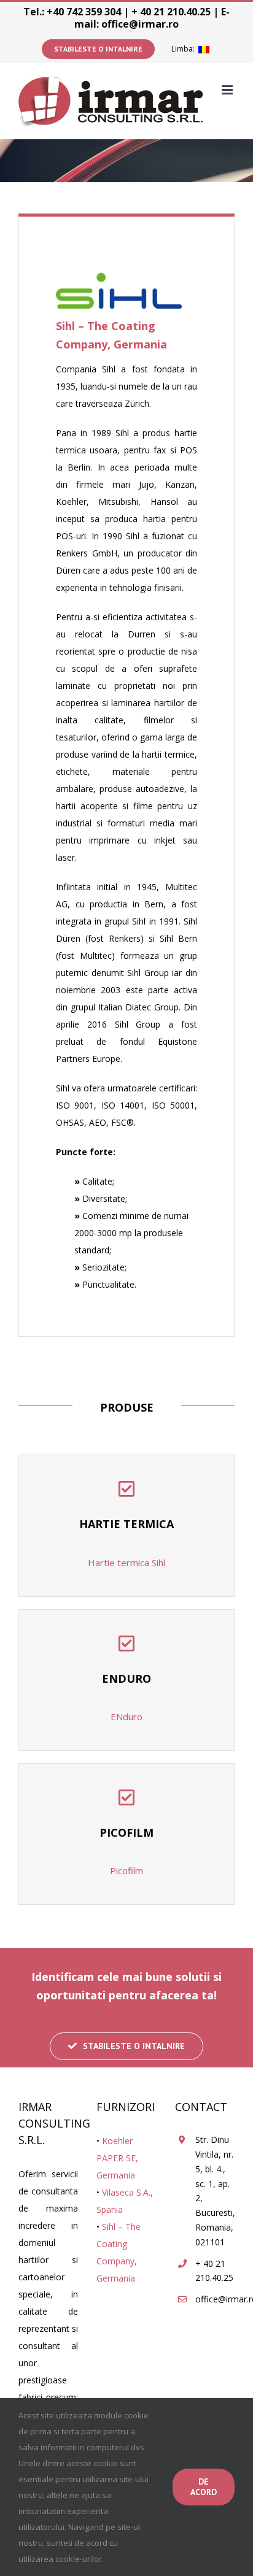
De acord (204, 2487)
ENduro (126, 1717)
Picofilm (126, 1870)
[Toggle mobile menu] (228, 90)
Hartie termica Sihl (126, 1563)
